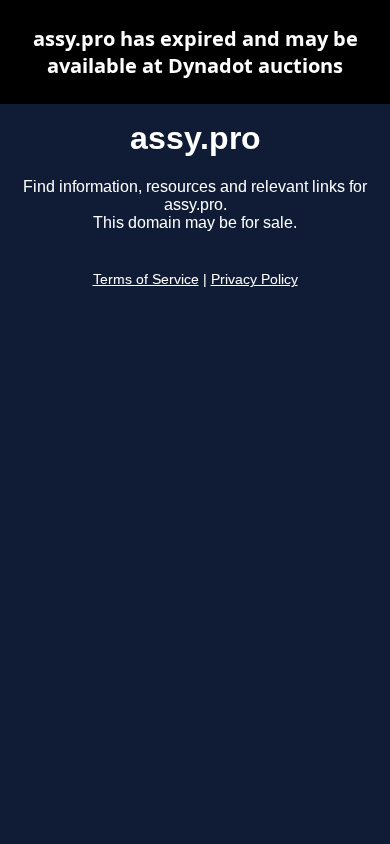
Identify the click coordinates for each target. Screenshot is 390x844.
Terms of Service (146, 279)
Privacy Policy (254, 279)
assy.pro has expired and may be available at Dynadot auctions (195, 52)
